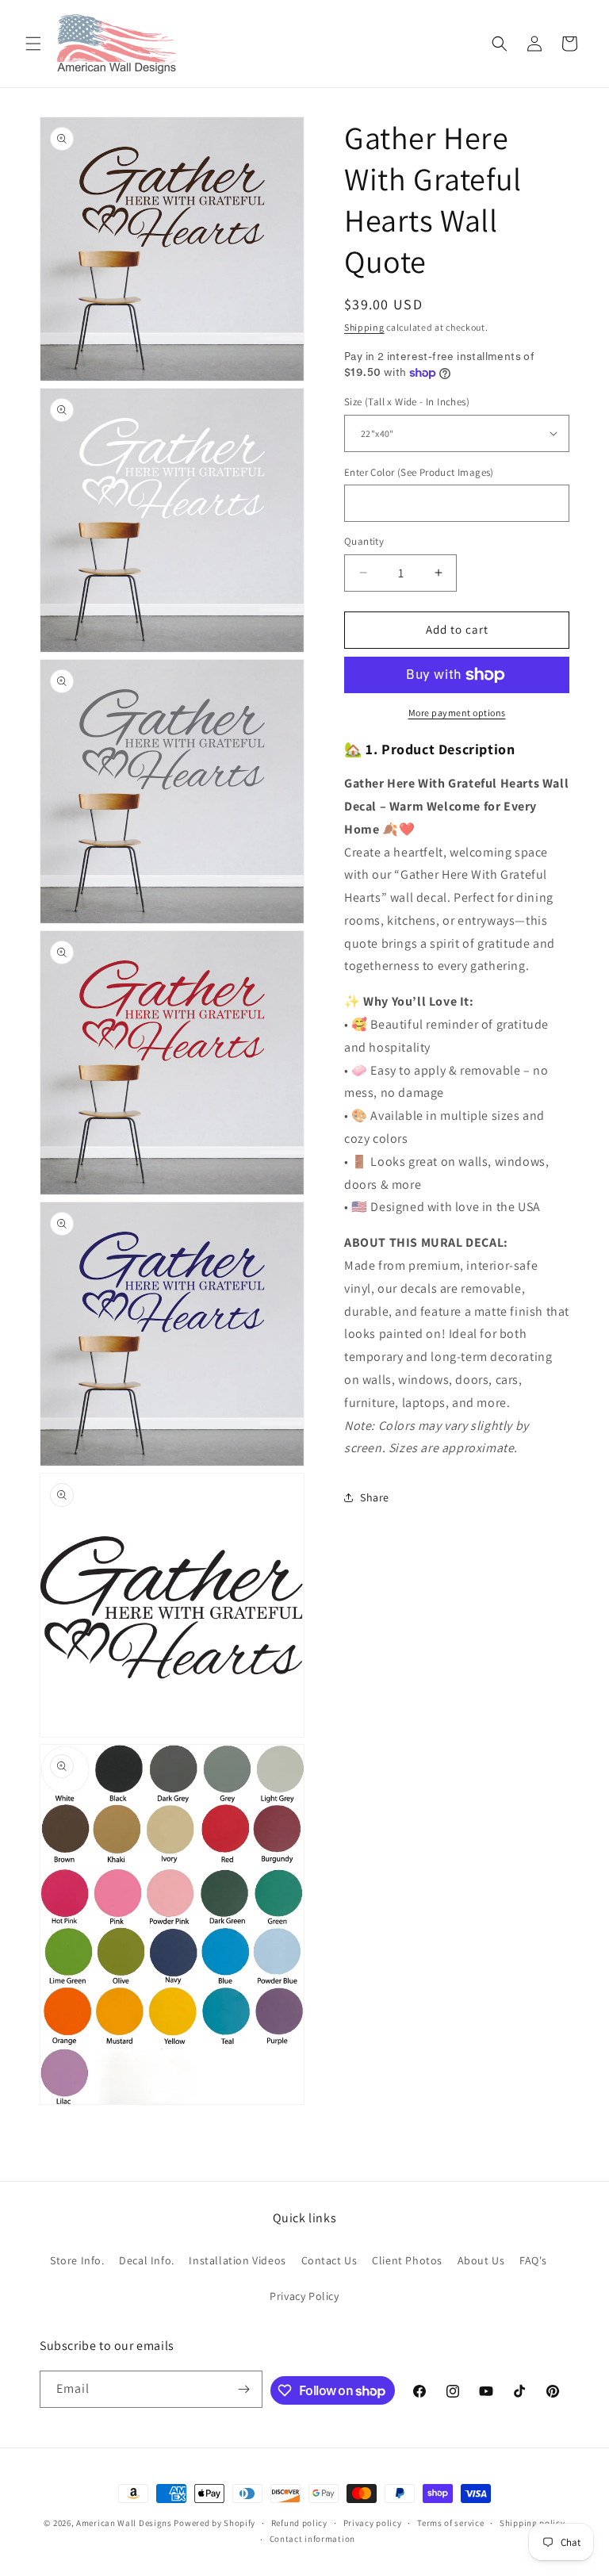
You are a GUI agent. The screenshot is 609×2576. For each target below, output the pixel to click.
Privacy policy (373, 2523)
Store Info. (77, 2260)
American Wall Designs (124, 2523)
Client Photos (407, 2260)
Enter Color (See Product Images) (419, 472)
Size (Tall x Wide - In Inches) (407, 402)
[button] (33, 44)
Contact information (312, 2539)
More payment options (457, 713)
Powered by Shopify (214, 2523)
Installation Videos (237, 2260)
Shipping (364, 327)
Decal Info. (147, 2260)
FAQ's (533, 2260)
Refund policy (299, 2523)
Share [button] (375, 1497)
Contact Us (329, 2260)
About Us (481, 2260)
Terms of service (450, 2523)
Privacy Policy (304, 2296)
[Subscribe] (244, 2389)
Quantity (364, 541)
